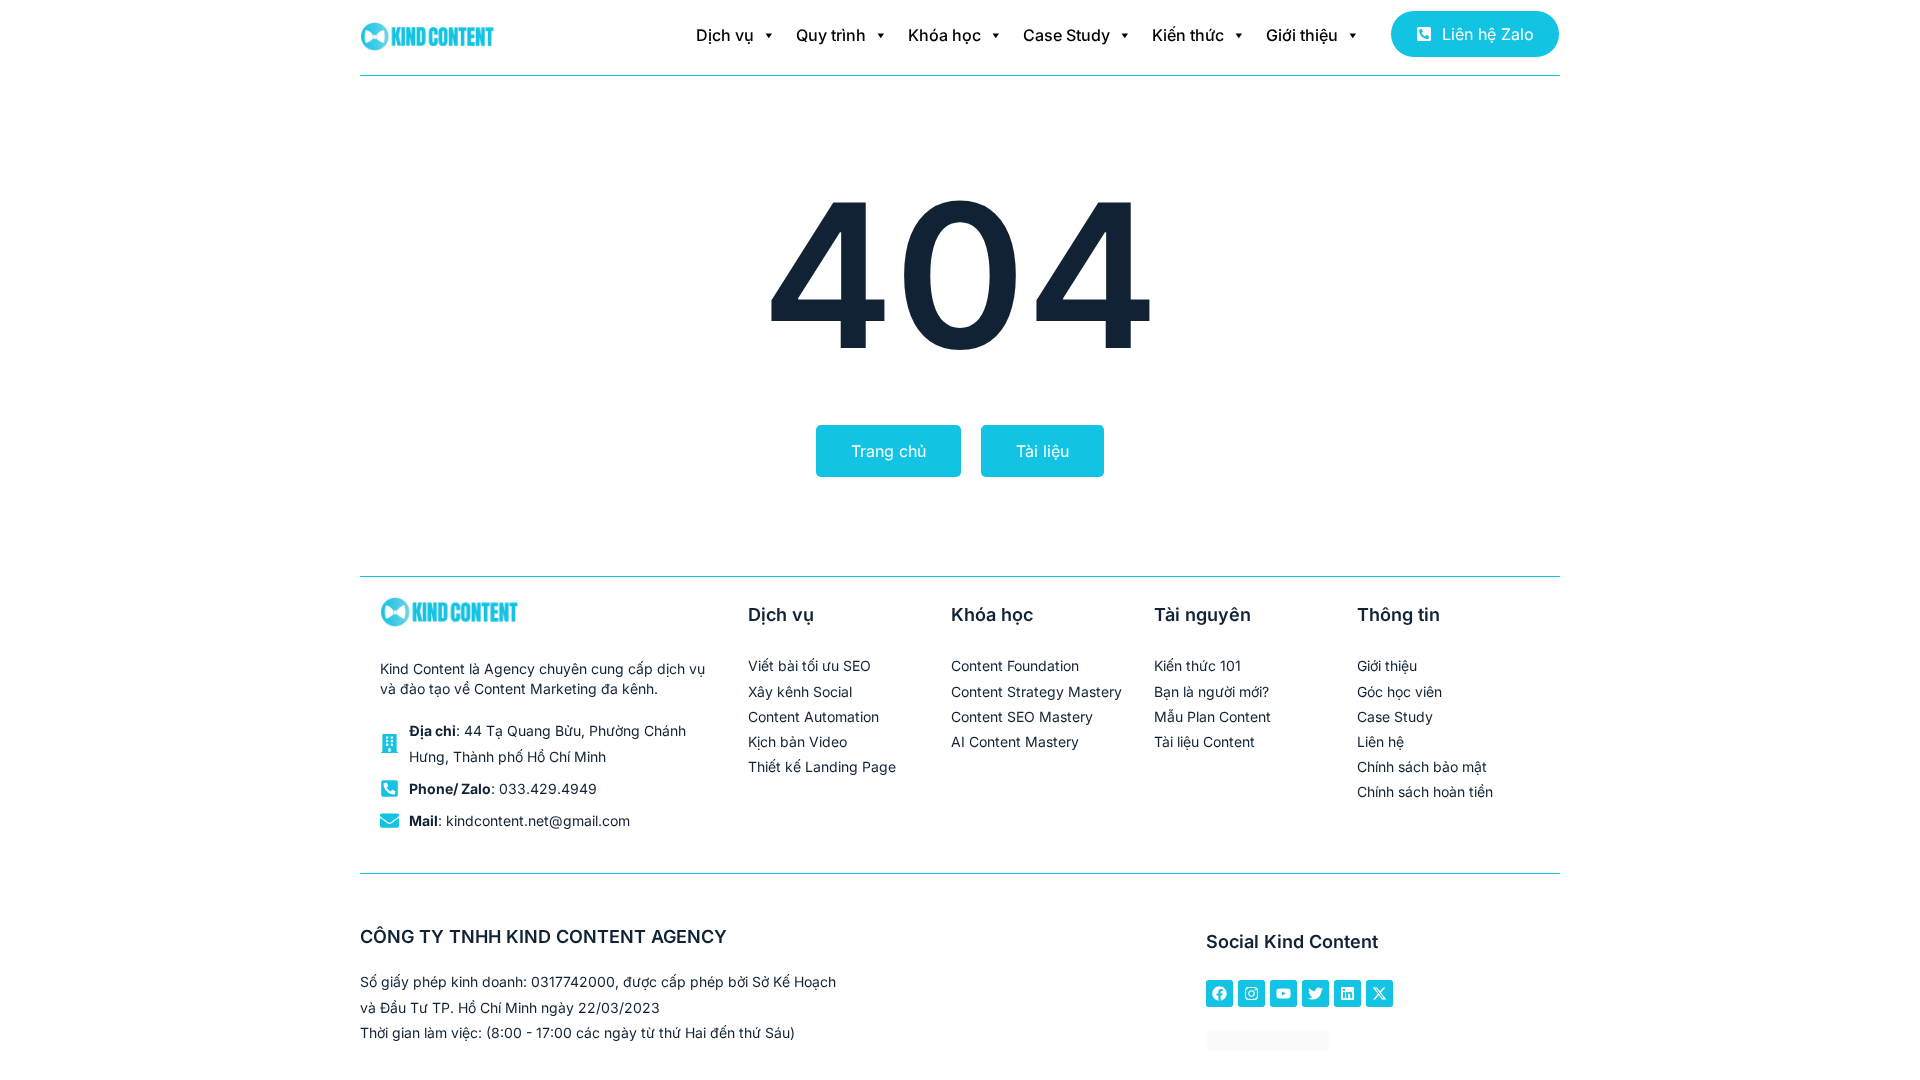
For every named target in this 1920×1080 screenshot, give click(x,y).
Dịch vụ (725, 35)
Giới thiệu (1302, 35)
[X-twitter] (1379, 993)
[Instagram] (1251, 993)
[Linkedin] (1347, 993)
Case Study (1066, 35)
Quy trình (831, 35)
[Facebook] (1219, 993)
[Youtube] (1283, 993)
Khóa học (944, 35)
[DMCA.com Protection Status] (1267, 1044)
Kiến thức (1188, 35)
